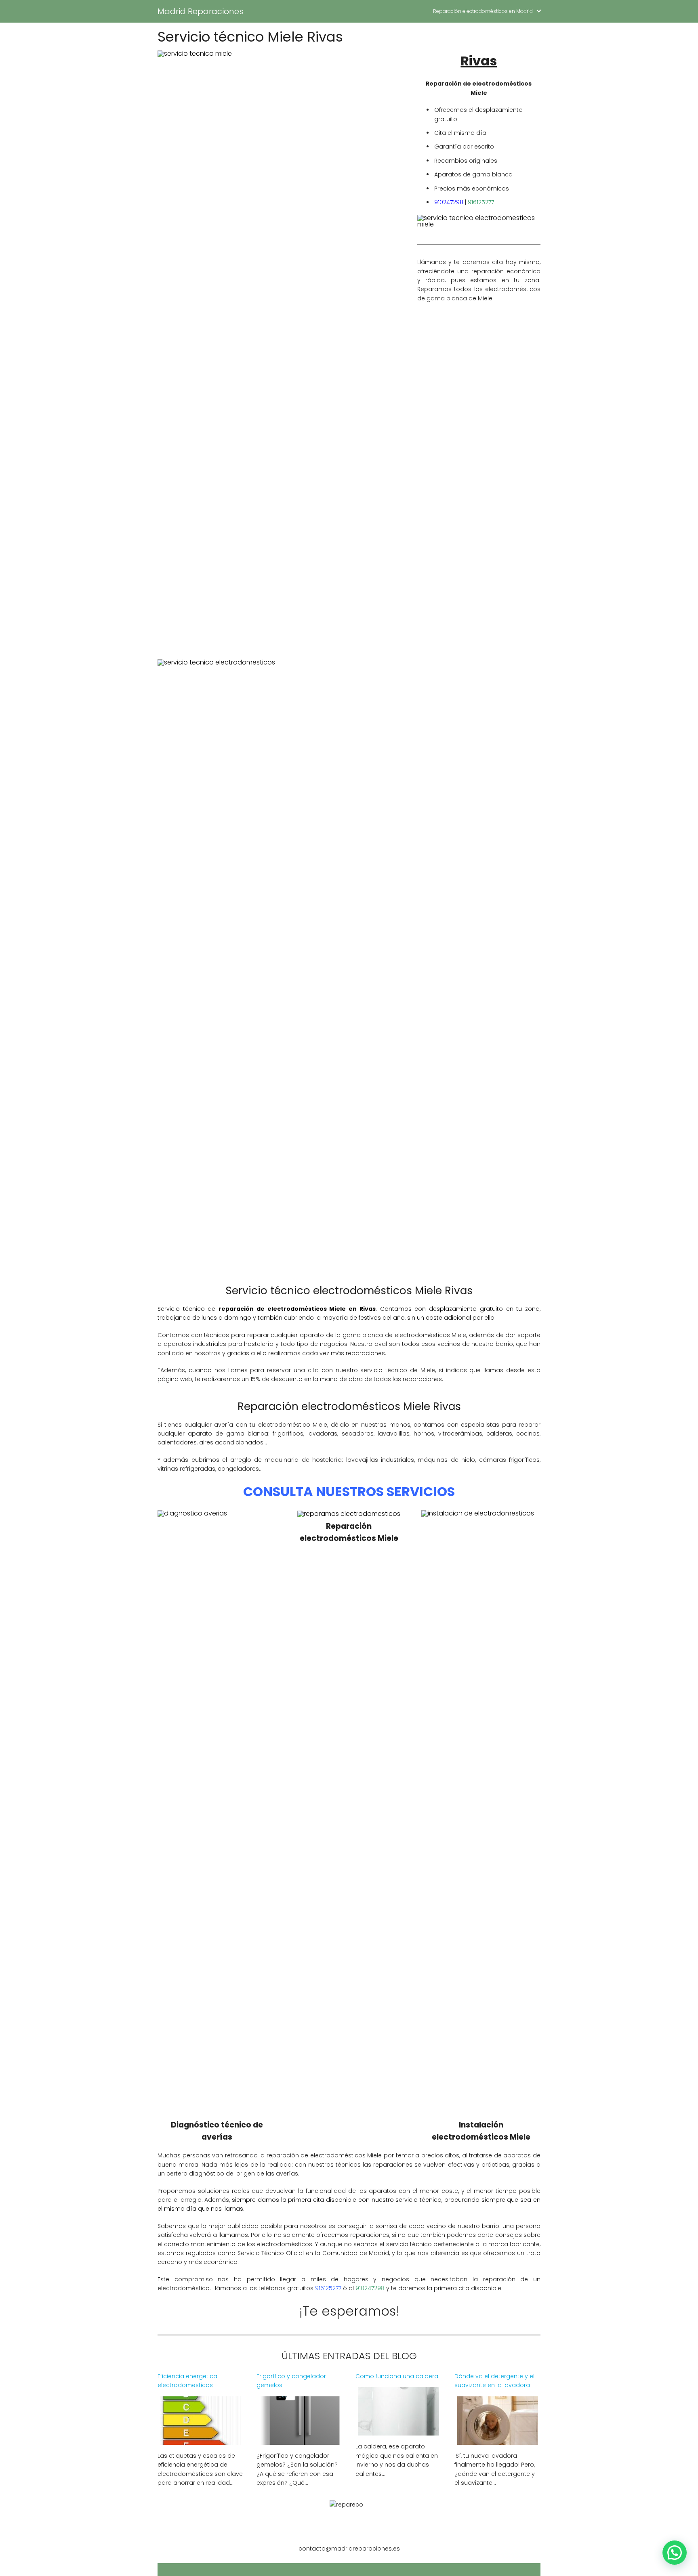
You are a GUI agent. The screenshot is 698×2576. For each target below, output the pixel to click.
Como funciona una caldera (397, 2376)
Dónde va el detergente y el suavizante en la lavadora (494, 2381)
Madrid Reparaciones (200, 11)
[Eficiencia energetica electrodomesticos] (201, 2440)
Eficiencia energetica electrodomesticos (187, 2381)
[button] (675, 2553)
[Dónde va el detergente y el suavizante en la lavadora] (498, 2440)
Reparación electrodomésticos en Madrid (483, 11)
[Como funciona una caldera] (399, 2430)
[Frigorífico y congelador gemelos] (300, 2440)
